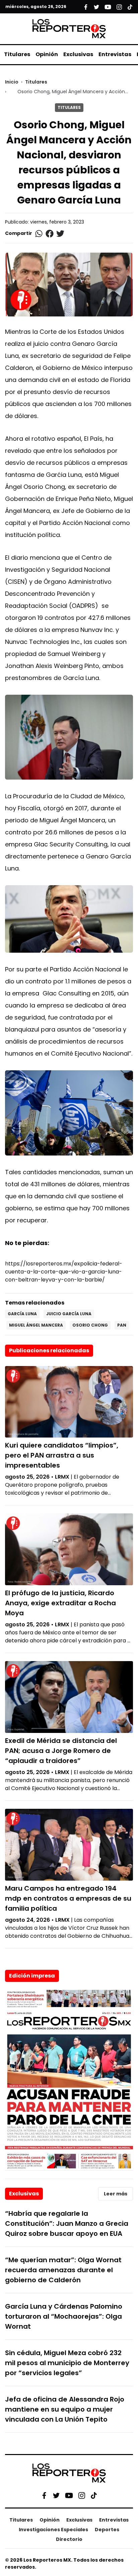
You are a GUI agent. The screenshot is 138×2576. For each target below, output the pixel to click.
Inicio (12, 82)
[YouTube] (69, 2495)
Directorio (69, 2539)
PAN (122, 1325)
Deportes (107, 2530)
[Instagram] (82, 2495)
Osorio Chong (90, 1325)
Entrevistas (115, 54)
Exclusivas (78, 54)
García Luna (22, 1314)
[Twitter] (56, 2495)
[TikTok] (94, 2495)
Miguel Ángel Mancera (36, 1325)
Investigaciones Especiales (53, 2530)
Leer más (116, 2194)
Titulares (17, 54)
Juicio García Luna (69, 1314)
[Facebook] (44, 2495)
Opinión (47, 54)
